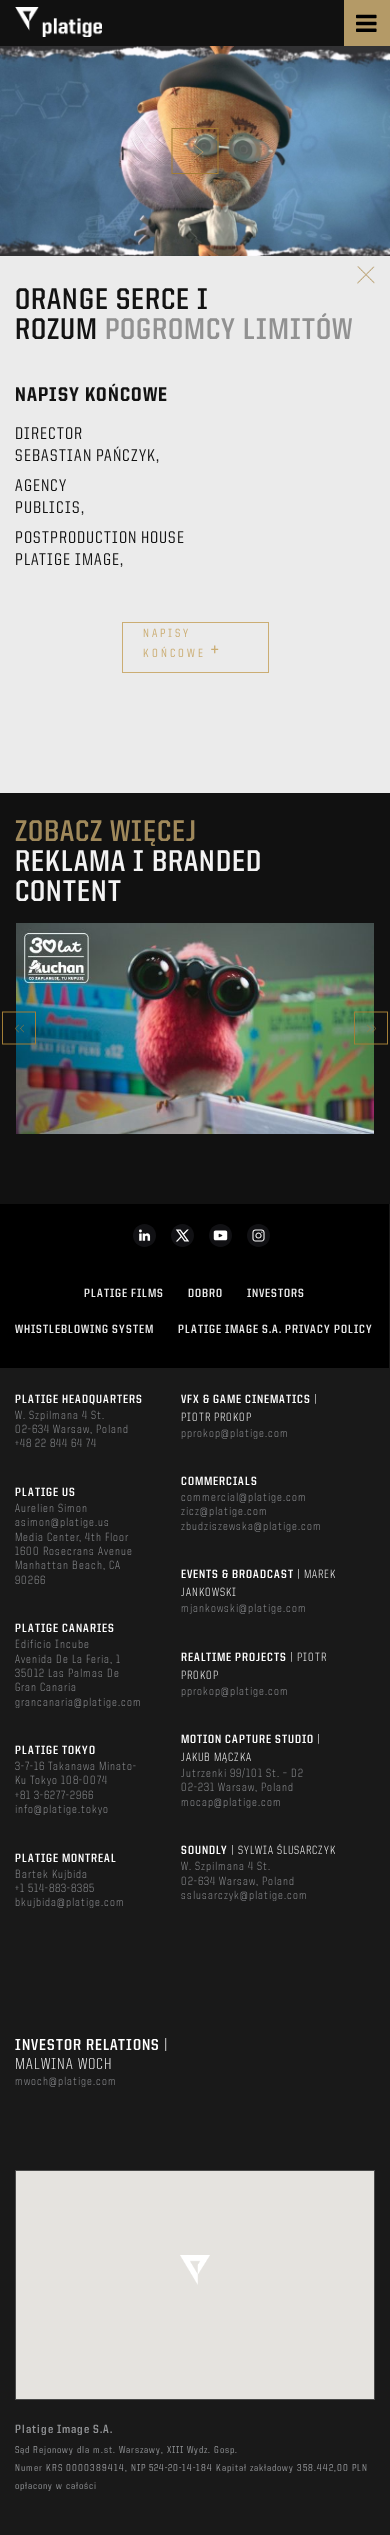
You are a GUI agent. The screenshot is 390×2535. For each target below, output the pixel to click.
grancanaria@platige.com (78, 1703)
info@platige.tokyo (62, 1810)
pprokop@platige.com (235, 1434)
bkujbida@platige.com (70, 1903)
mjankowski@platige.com (244, 1609)
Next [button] (371, 1028)
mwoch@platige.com (66, 2082)
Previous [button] (19, 1028)
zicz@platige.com (224, 1512)
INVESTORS (276, 1294)
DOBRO (205, 1294)
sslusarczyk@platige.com (244, 1896)
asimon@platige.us (62, 1523)
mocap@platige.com (231, 1803)
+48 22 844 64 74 (56, 1444)
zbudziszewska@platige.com (251, 1527)
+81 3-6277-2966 (54, 1796)
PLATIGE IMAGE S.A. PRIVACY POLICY (275, 1330)
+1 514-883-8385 (55, 1889)
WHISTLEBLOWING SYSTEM (84, 1330)
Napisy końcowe (182, 645)
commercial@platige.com (244, 1498)
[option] (195, 1028)
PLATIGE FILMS (124, 1294)
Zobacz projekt (195, 1070)
